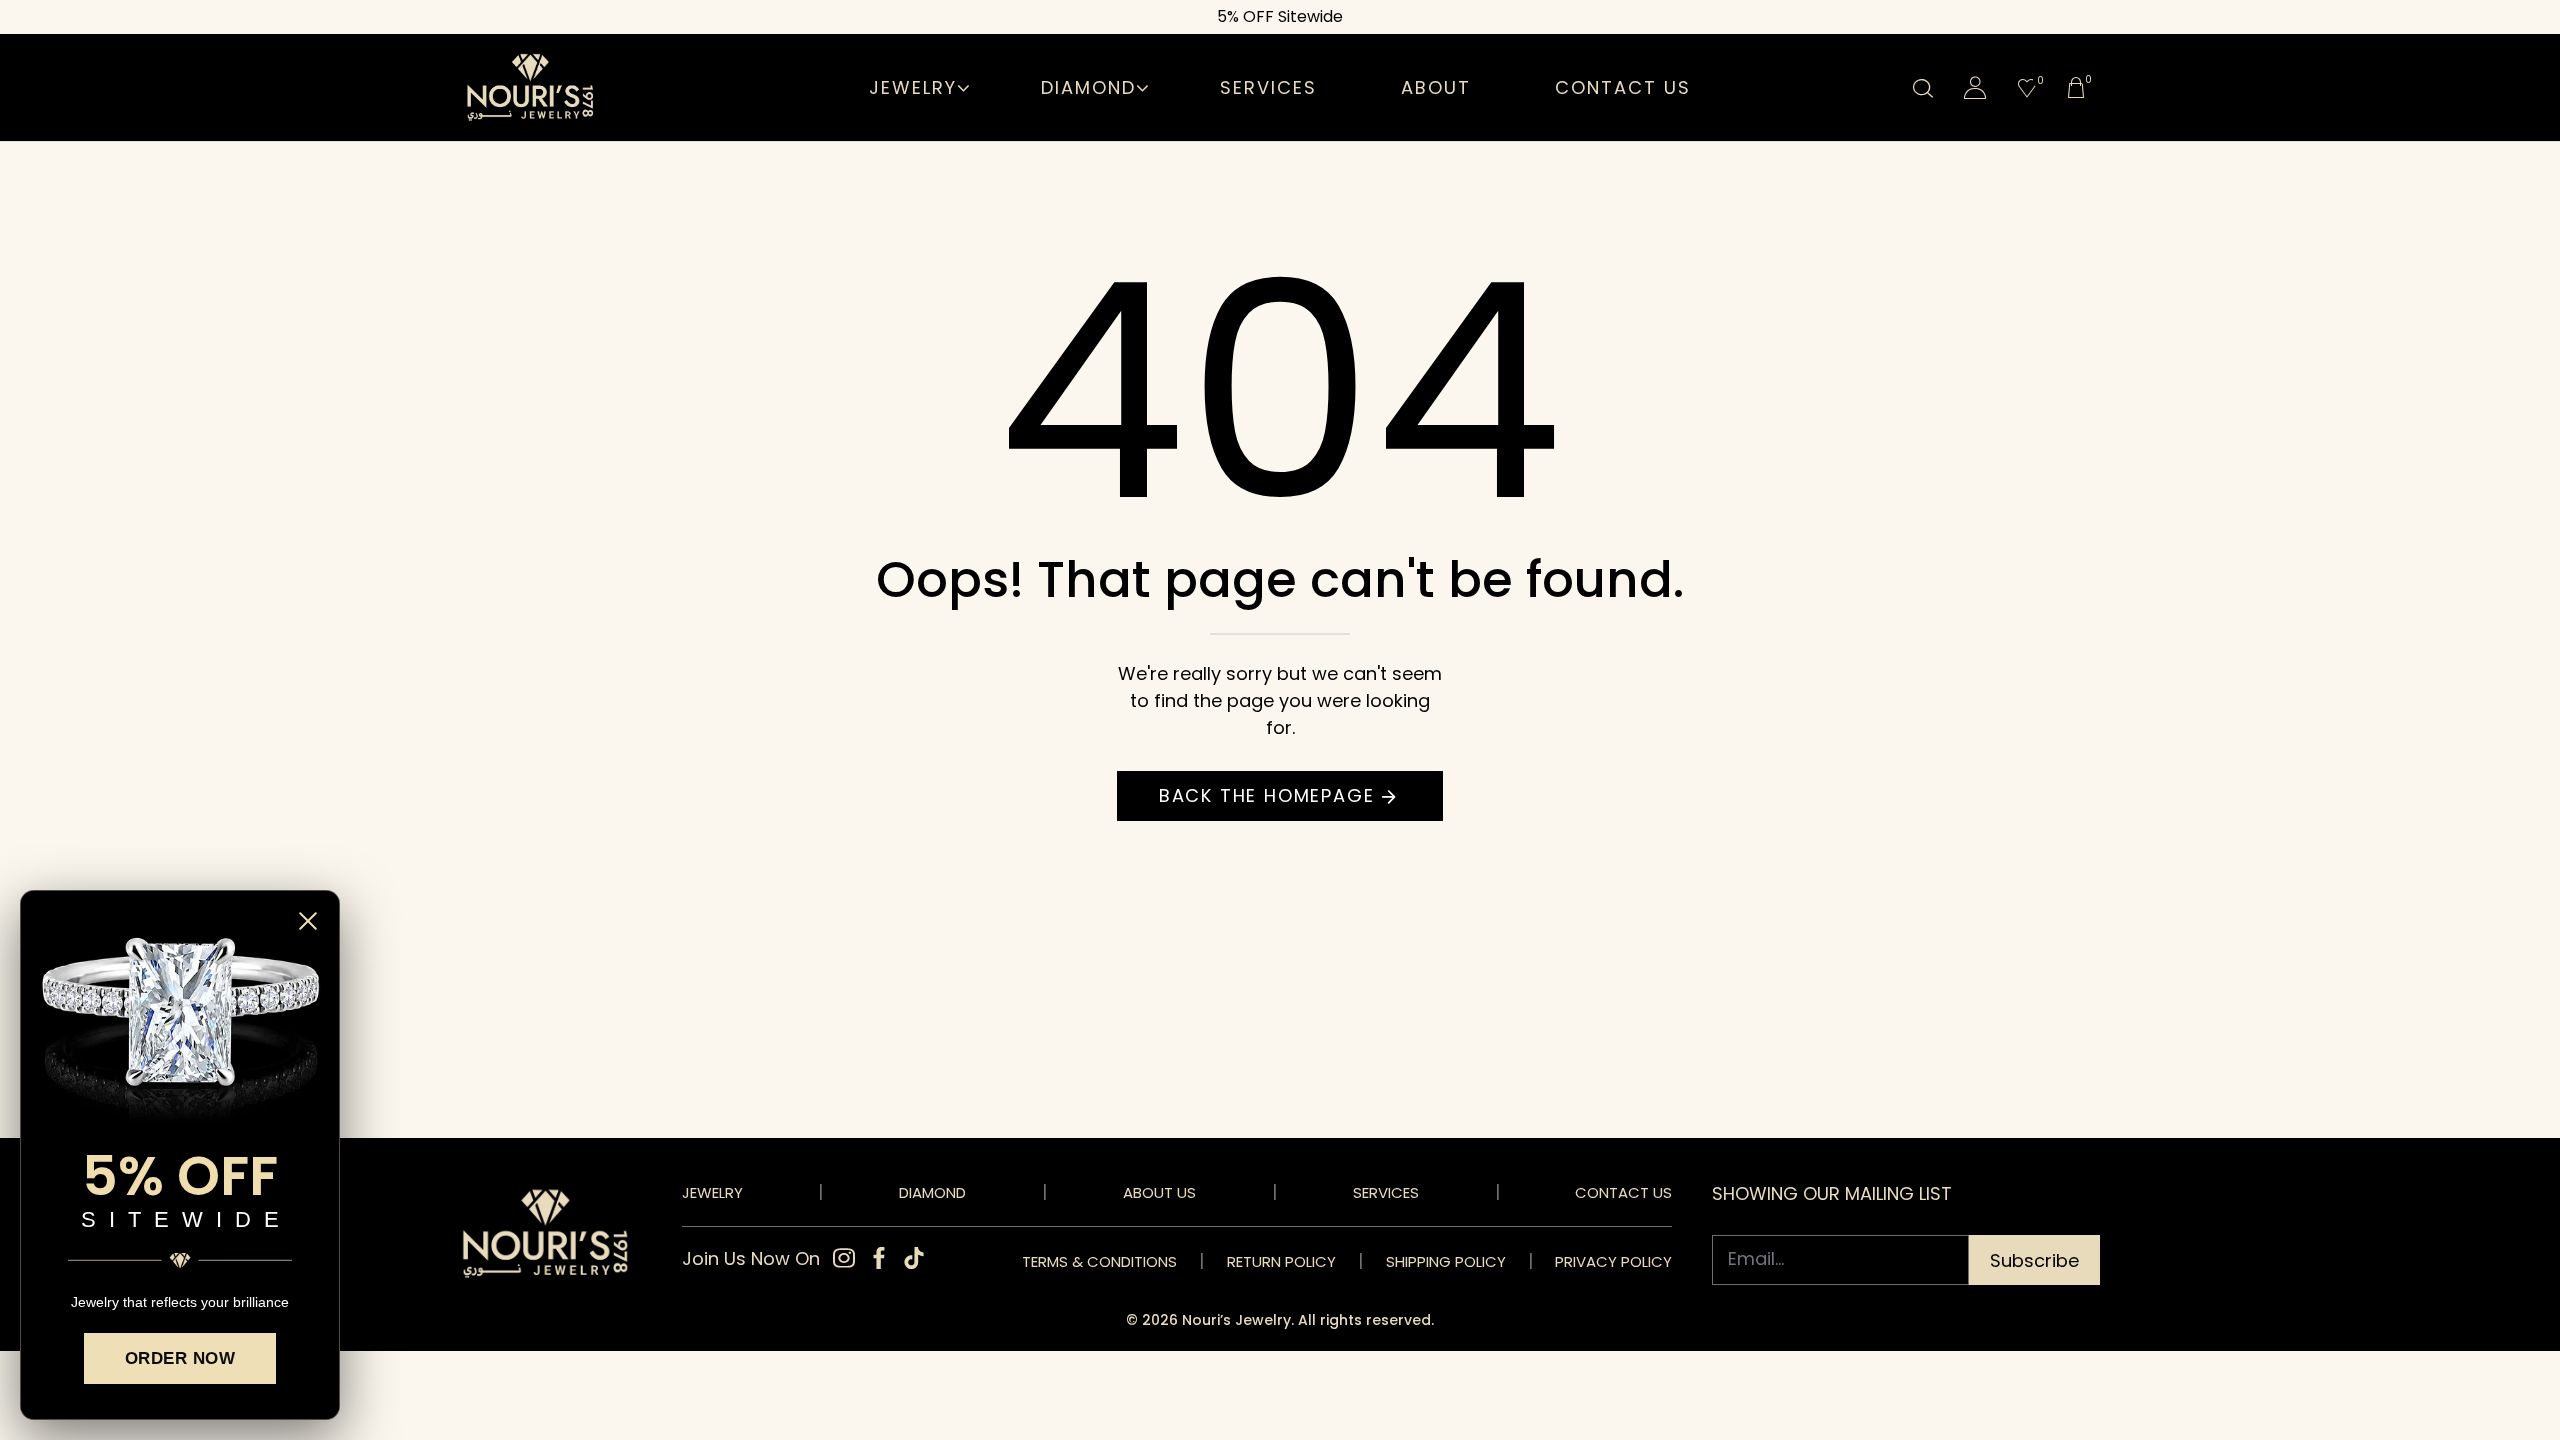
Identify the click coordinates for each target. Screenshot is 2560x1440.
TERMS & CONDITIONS (1099, 1261)
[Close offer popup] (313, 921)
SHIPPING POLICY (1446, 1261)
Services (1268, 87)
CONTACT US (1623, 1192)
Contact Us (1623, 87)
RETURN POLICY (1281, 1261)
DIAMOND (932, 1192)
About (1436, 87)
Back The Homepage (1267, 795)
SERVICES (1386, 1192)
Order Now (180, 1358)
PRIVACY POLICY (1613, 1261)
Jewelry (913, 87)
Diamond (1088, 87)
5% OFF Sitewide (1280, 16)
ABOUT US (1159, 1192)
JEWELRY (712, 1192)
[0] (2027, 90)
